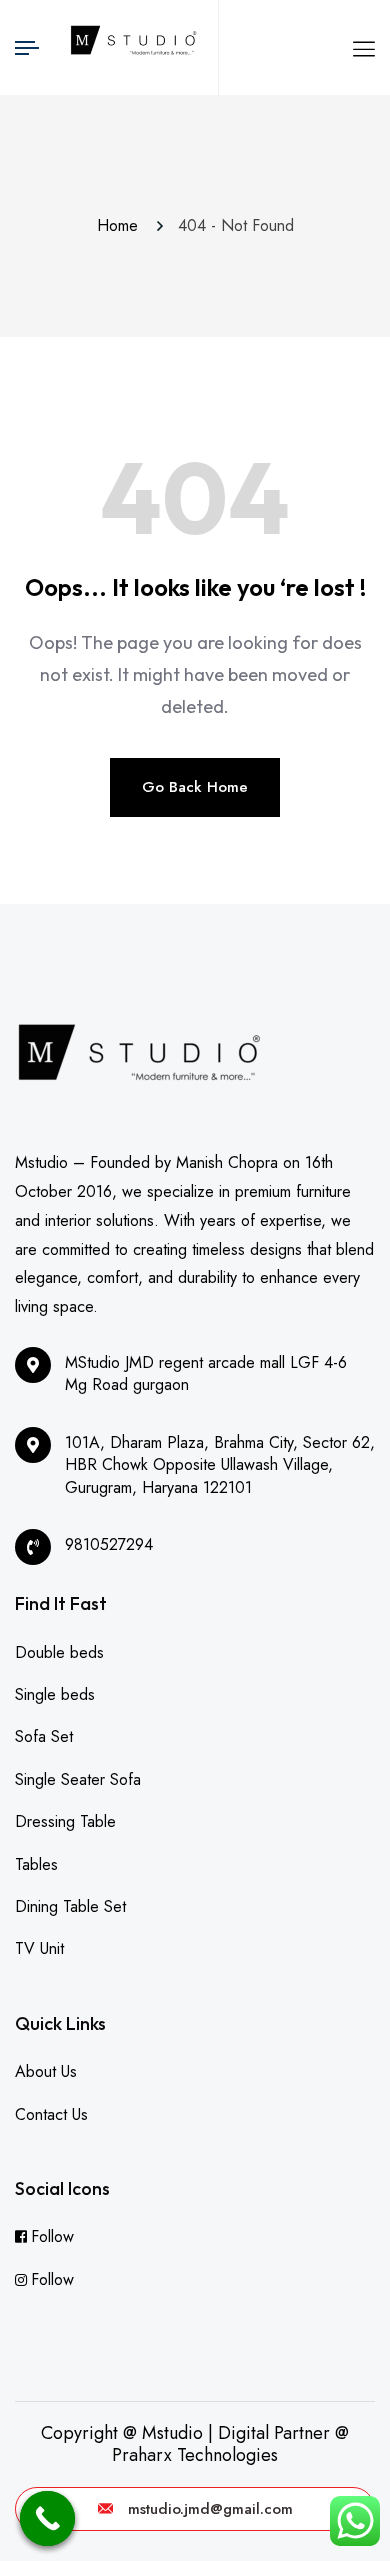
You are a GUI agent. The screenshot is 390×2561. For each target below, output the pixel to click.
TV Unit (39, 1948)
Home (122, 225)
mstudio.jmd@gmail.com (210, 2509)
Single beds (55, 1694)
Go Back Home (195, 787)
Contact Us (51, 2114)
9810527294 (109, 1544)
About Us (46, 2071)
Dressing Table (65, 1821)
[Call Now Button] (47, 2518)
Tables (36, 1864)
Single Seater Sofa (78, 1779)
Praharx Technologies (195, 2455)
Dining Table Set (70, 1906)
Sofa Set (44, 1736)
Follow (52, 2236)
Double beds (59, 1652)
